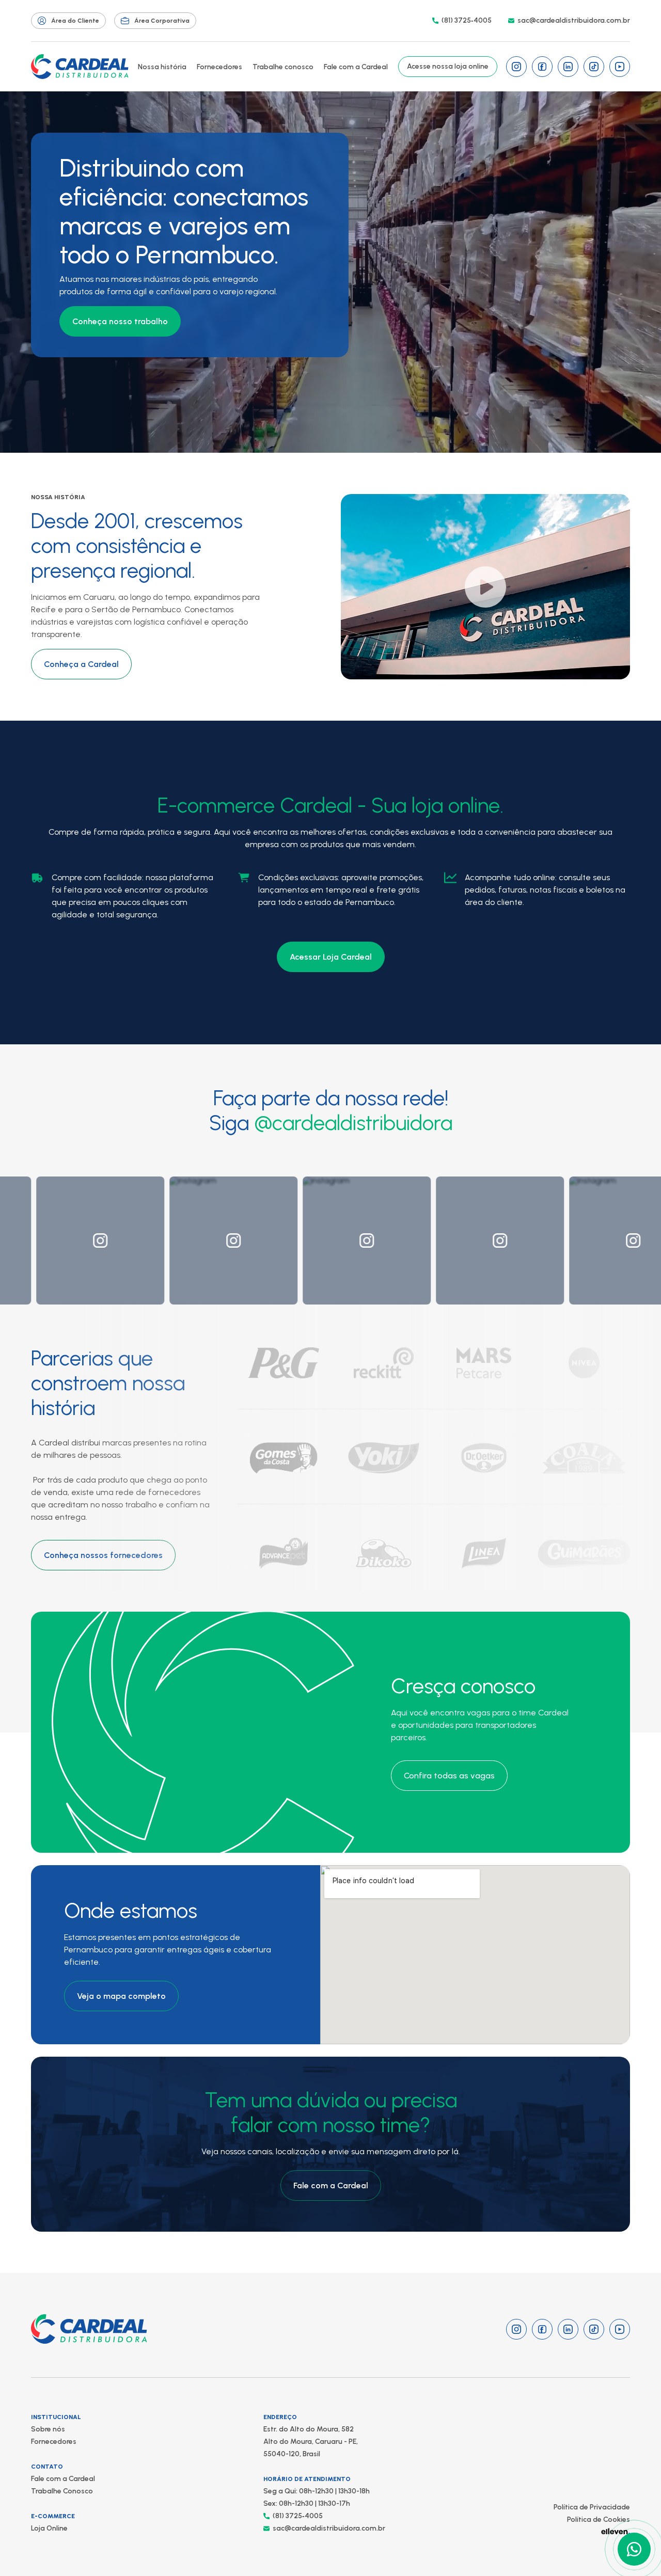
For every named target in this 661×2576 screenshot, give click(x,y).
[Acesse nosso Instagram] (516, 67)
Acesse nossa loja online (448, 66)
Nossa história (162, 67)
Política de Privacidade (592, 2507)
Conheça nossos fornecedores (103, 1555)
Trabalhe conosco (283, 67)
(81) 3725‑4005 (467, 20)
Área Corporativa (162, 21)
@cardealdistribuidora (353, 1123)
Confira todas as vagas (449, 1776)
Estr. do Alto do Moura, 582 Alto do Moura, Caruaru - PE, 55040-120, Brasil (311, 2442)
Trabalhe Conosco (62, 2491)
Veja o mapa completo (121, 1996)
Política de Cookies (599, 2519)
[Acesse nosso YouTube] (620, 67)
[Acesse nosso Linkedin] (568, 67)
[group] (64, 1241)
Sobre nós (48, 2429)
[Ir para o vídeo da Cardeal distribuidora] (485, 587)
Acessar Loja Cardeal (331, 957)
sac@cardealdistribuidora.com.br (574, 20)
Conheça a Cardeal (81, 664)
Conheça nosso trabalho (120, 321)
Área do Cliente (75, 21)
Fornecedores (219, 67)
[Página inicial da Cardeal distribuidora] (80, 67)
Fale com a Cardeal (356, 67)
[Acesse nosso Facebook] (542, 67)
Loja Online (49, 2528)
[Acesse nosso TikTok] (594, 67)
